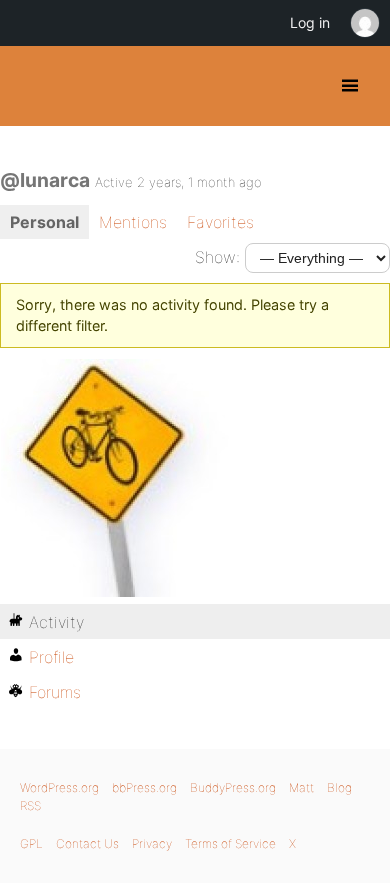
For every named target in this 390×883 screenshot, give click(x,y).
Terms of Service (230, 843)
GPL (31, 843)
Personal (44, 222)
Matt (301, 787)
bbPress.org (144, 787)
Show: (217, 257)
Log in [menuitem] (310, 22)
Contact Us (87, 843)
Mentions (133, 222)
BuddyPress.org (32, 86)
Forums (55, 692)
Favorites (220, 222)
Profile (51, 657)
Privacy (152, 843)
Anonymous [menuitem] (364, 23)
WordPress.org (59, 787)
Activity (56, 622)
